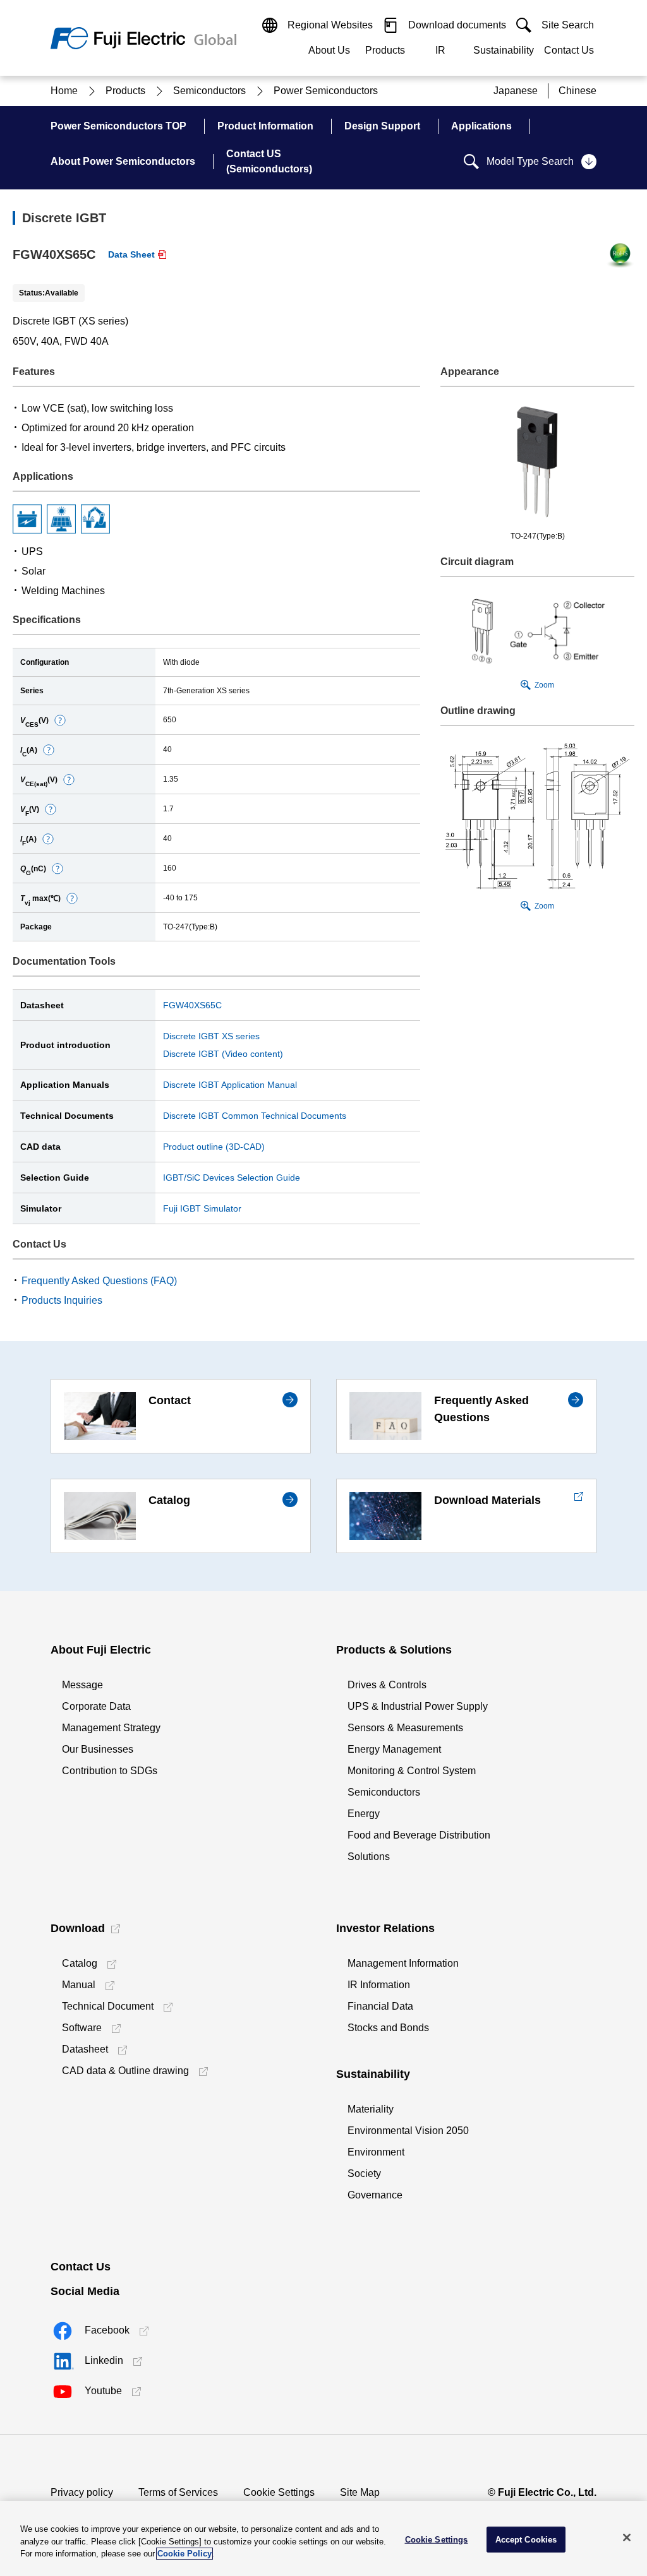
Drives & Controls (387, 1685)
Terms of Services (178, 2492)
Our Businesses (98, 1749)
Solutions (369, 1857)
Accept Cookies (526, 2539)
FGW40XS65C (192, 1005)
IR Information (379, 1985)
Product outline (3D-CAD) (214, 1147)
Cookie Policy (184, 2554)
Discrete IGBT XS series (211, 1036)
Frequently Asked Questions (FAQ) (99, 1281)
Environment (376, 2152)
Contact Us (569, 50)
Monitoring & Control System (412, 1771)
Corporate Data (96, 1706)
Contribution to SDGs (110, 1771)
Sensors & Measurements (405, 1728)
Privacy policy (82, 2492)
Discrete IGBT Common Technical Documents (255, 1116)
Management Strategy (111, 1728)
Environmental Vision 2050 (408, 2131)
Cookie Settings (279, 2492)
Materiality (371, 2109)
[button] (60, 720)
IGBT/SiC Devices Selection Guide (232, 1178)
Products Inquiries (62, 1300)
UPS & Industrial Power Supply (418, 1706)
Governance (375, 2195)
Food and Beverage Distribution (419, 1835)
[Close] (627, 2537)
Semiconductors (384, 1792)
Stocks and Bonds (388, 2028)
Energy (364, 1814)
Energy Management (394, 1749)
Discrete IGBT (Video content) (223, 1054)
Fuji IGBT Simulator (202, 1208)
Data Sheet (131, 254)
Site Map (360, 2492)
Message (82, 1685)
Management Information (403, 1963)
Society (364, 2173)
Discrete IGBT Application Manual (230, 1085)
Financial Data (380, 2006)
